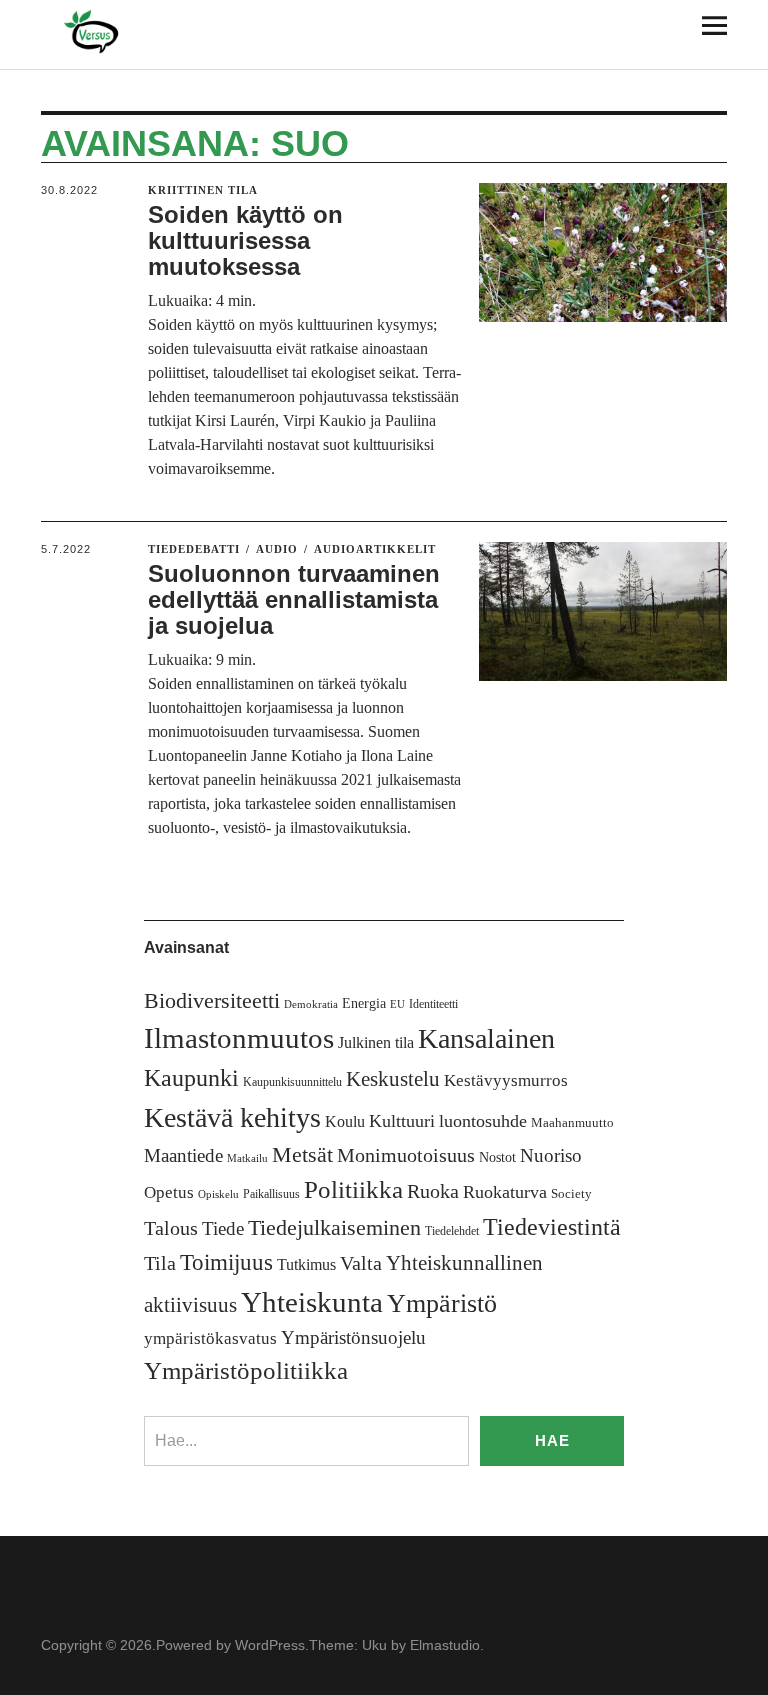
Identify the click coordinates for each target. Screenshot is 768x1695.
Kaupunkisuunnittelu (292, 1082)
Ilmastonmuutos (239, 1038)
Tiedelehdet (452, 1231)
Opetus (169, 1192)
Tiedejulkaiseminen (334, 1228)
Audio (277, 549)
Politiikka (353, 1189)
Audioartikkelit (375, 549)
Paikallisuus (271, 1194)
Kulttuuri (402, 1121)
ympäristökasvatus (210, 1338)
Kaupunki (191, 1078)
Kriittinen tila (203, 190)
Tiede (223, 1228)
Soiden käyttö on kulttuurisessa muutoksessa (245, 241)
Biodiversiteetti (212, 1000)
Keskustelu (393, 1079)
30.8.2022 (69, 190)
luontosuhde (483, 1121)
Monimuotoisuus (406, 1155)
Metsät (302, 1155)
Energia (364, 1003)
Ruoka (433, 1191)
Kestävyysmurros (506, 1080)
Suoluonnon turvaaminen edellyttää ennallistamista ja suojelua (294, 600)
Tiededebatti (194, 549)
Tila (160, 1263)
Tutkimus (306, 1264)
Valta (361, 1263)
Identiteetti (433, 1004)
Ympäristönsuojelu (353, 1337)
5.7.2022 (66, 549)
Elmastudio (445, 1645)
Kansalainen (486, 1038)
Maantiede (183, 1155)
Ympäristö (442, 1303)
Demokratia (311, 1004)
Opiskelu (218, 1194)
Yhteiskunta (312, 1302)
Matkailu (247, 1158)
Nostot (497, 1157)
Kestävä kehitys (232, 1117)
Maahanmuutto (572, 1122)
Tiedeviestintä (552, 1226)
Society (571, 1193)
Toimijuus (226, 1262)
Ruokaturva (505, 1192)
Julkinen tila (376, 1042)
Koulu (345, 1121)
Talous (171, 1228)
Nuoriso (551, 1155)
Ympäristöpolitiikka (246, 1370)
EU (397, 1004)
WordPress (270, 1645)
